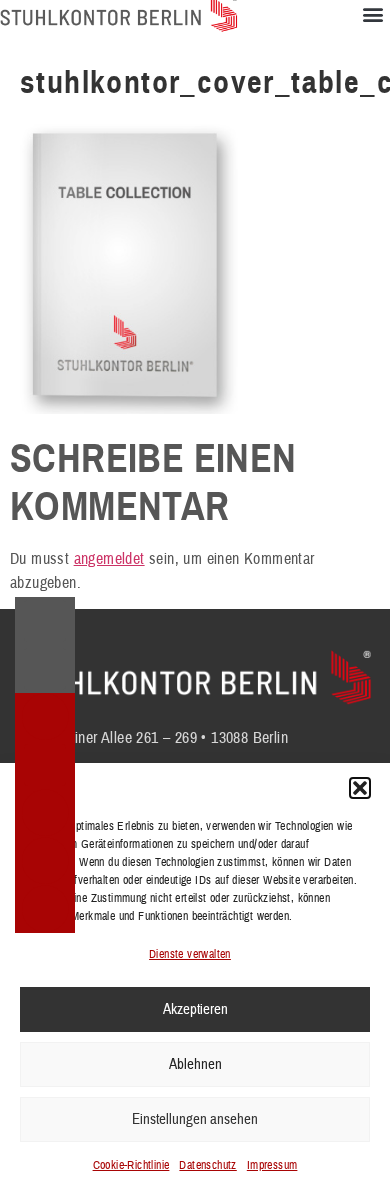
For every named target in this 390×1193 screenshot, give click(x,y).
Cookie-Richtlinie (131, 1165)
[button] (360, 788)
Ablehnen (195, 1064)
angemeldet (109, 559)
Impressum (272, 1165)
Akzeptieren (195, 1009)
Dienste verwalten (190, 954)
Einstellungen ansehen (195, 1119)
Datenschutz (207, 1165)
